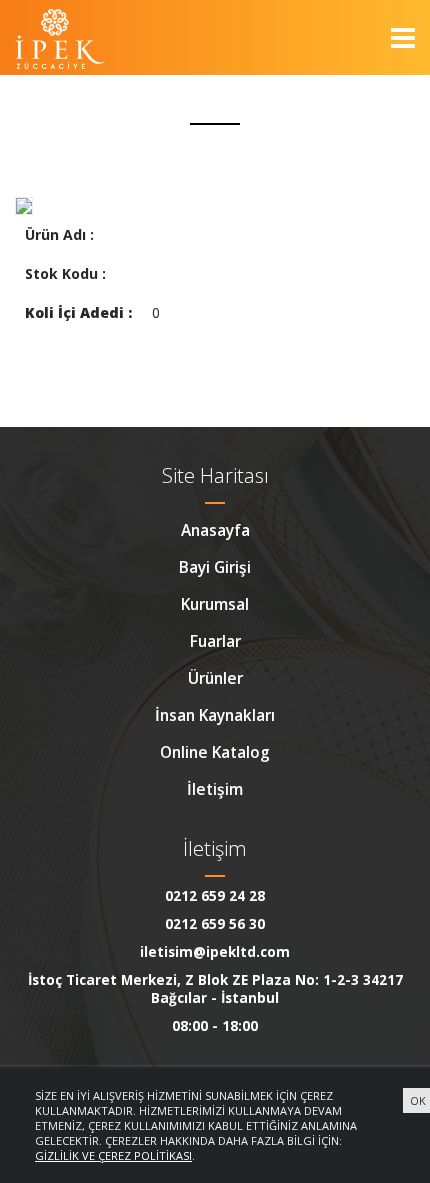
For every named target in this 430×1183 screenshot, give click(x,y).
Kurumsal (215, 604)
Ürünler (215, 678)
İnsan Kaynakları (215, 715)
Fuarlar (215, 641)
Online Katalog (215, 752)
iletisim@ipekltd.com (215, 952)
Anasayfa (215, 530)
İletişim (215, 789)
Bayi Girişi (215, 567)
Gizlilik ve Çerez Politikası (113, 1155)
